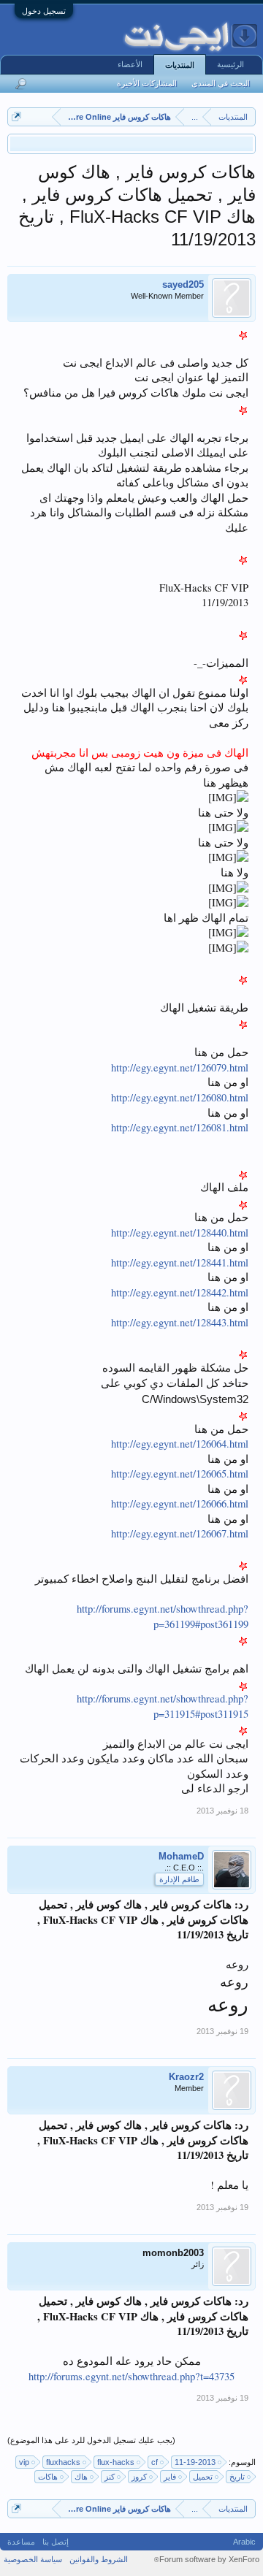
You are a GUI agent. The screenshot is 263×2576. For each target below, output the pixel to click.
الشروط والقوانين (99, 2559)
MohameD (181, 1856)
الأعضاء (130, 64)
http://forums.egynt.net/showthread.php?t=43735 (131, 2376)
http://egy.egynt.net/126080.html (180, 1097)
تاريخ (237, 2477)
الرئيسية (230, 64)
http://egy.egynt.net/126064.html (180, 1444)
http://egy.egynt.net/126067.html (180, 1533)
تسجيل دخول (44, 11)
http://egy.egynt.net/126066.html (180, 1503)
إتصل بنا (56, 2542)
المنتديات (180, 65)
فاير (170, 2477)
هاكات (48, 2477)
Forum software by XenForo (207, 2559)
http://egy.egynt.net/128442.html (180, 1292)
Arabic (244, 2542)
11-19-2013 (195, 2462)
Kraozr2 (186, 2077)
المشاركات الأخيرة (147, 83)
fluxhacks (63, 2462)
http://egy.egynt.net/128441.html (180, 1262)
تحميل (203, 2477)
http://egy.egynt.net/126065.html (180, 1474)
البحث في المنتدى (221, 83)
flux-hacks (116, 2462)
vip (24, 2462)
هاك (81, 2477)
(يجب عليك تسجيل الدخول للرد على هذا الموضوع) (91, 2440)
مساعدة (21, 2542)
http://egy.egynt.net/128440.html (180, 1232)
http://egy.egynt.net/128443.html (180, 1322)
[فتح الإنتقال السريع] (16, 116)
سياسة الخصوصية (33, 2559)
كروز (139, 2477)
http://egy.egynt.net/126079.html (180, 1067)
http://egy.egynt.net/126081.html (180, 1127)
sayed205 (183, 284)
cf (155, 2462)
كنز (110, 2477)
